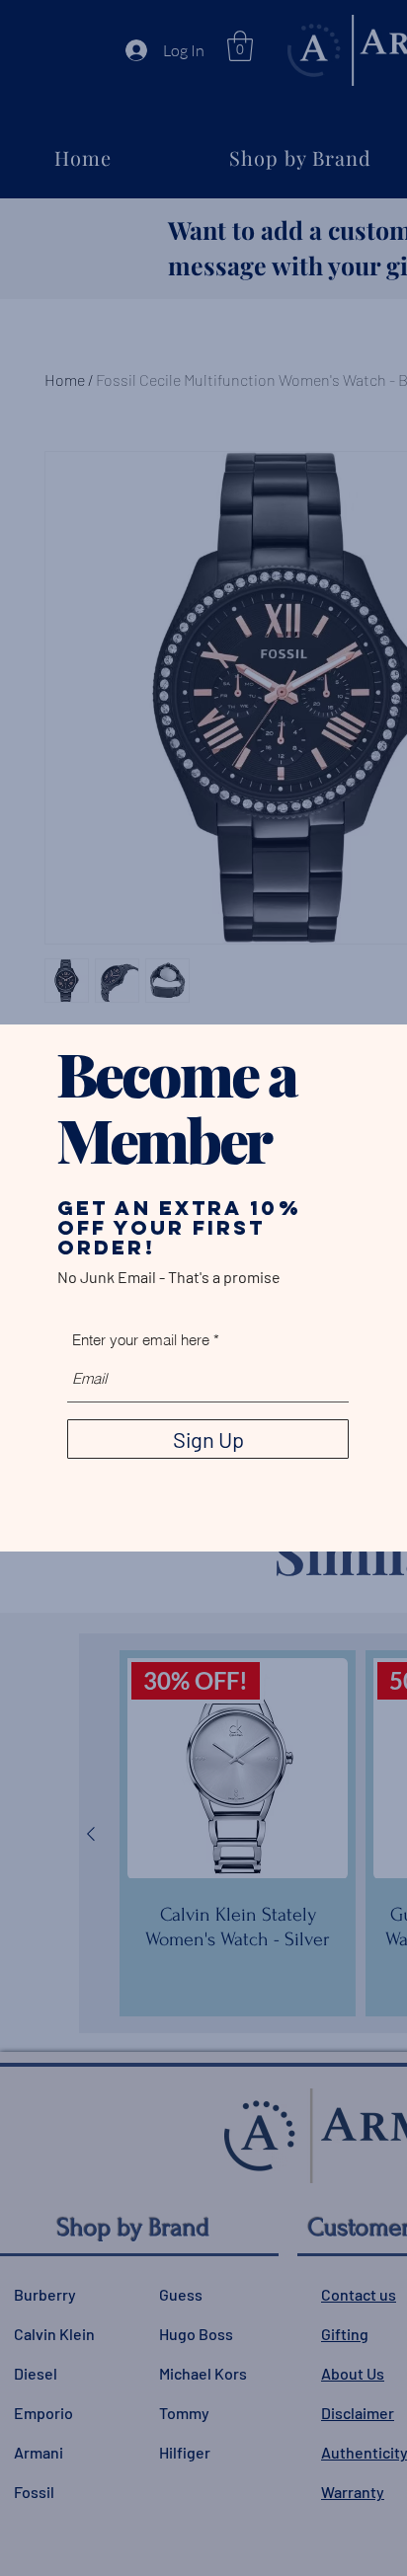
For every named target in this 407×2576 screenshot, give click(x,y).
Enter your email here (141, 1340)
